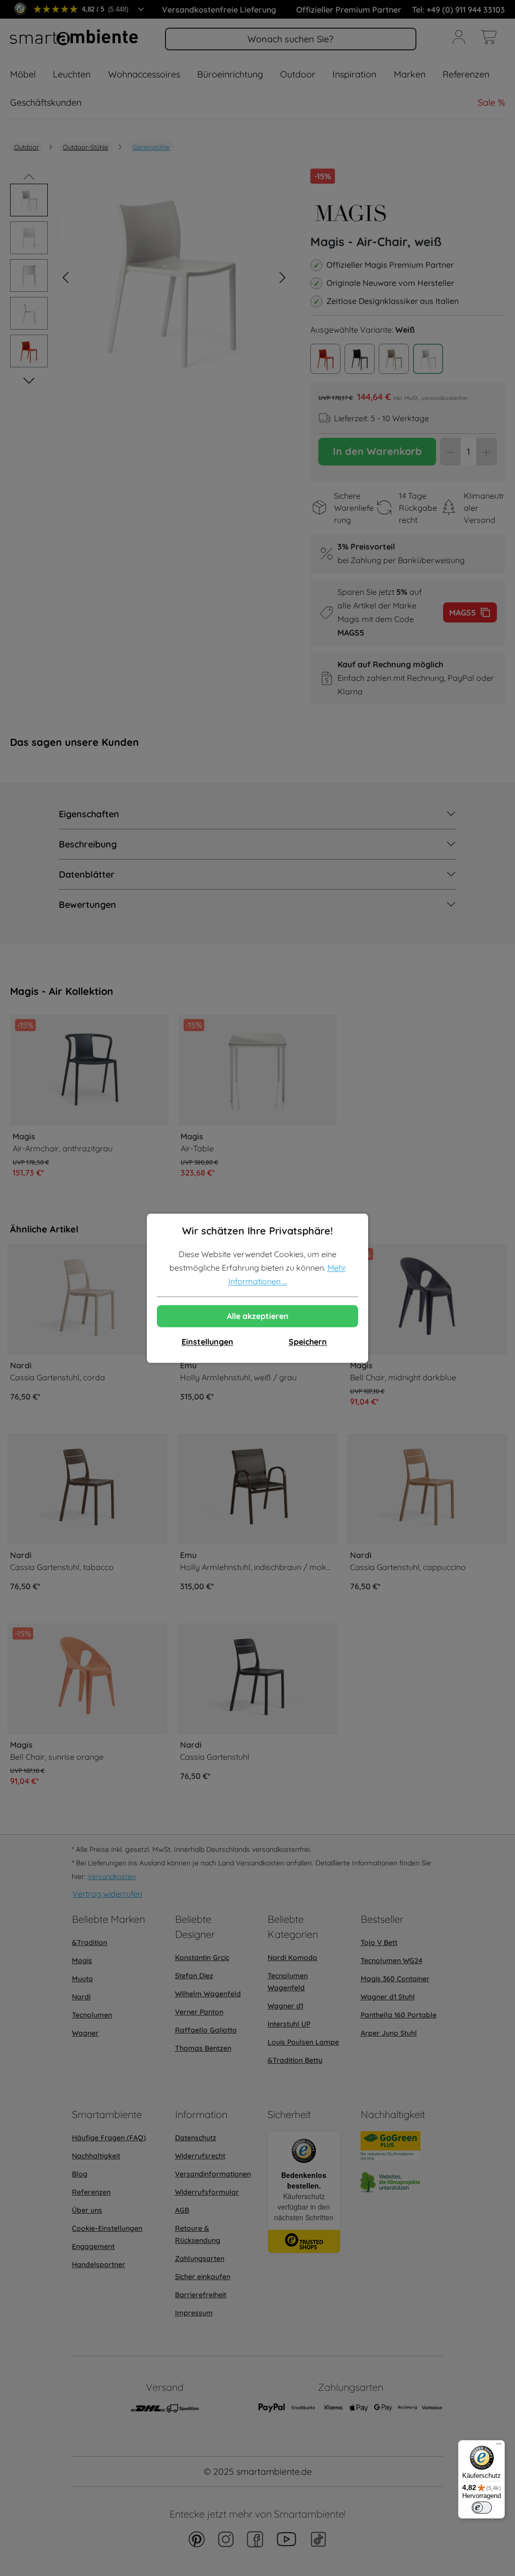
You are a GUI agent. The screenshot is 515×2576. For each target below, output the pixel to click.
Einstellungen (207, 1342)
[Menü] (499, 2446)
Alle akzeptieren (258, 1316)
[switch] (482, 2508)
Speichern (308, 1342)
